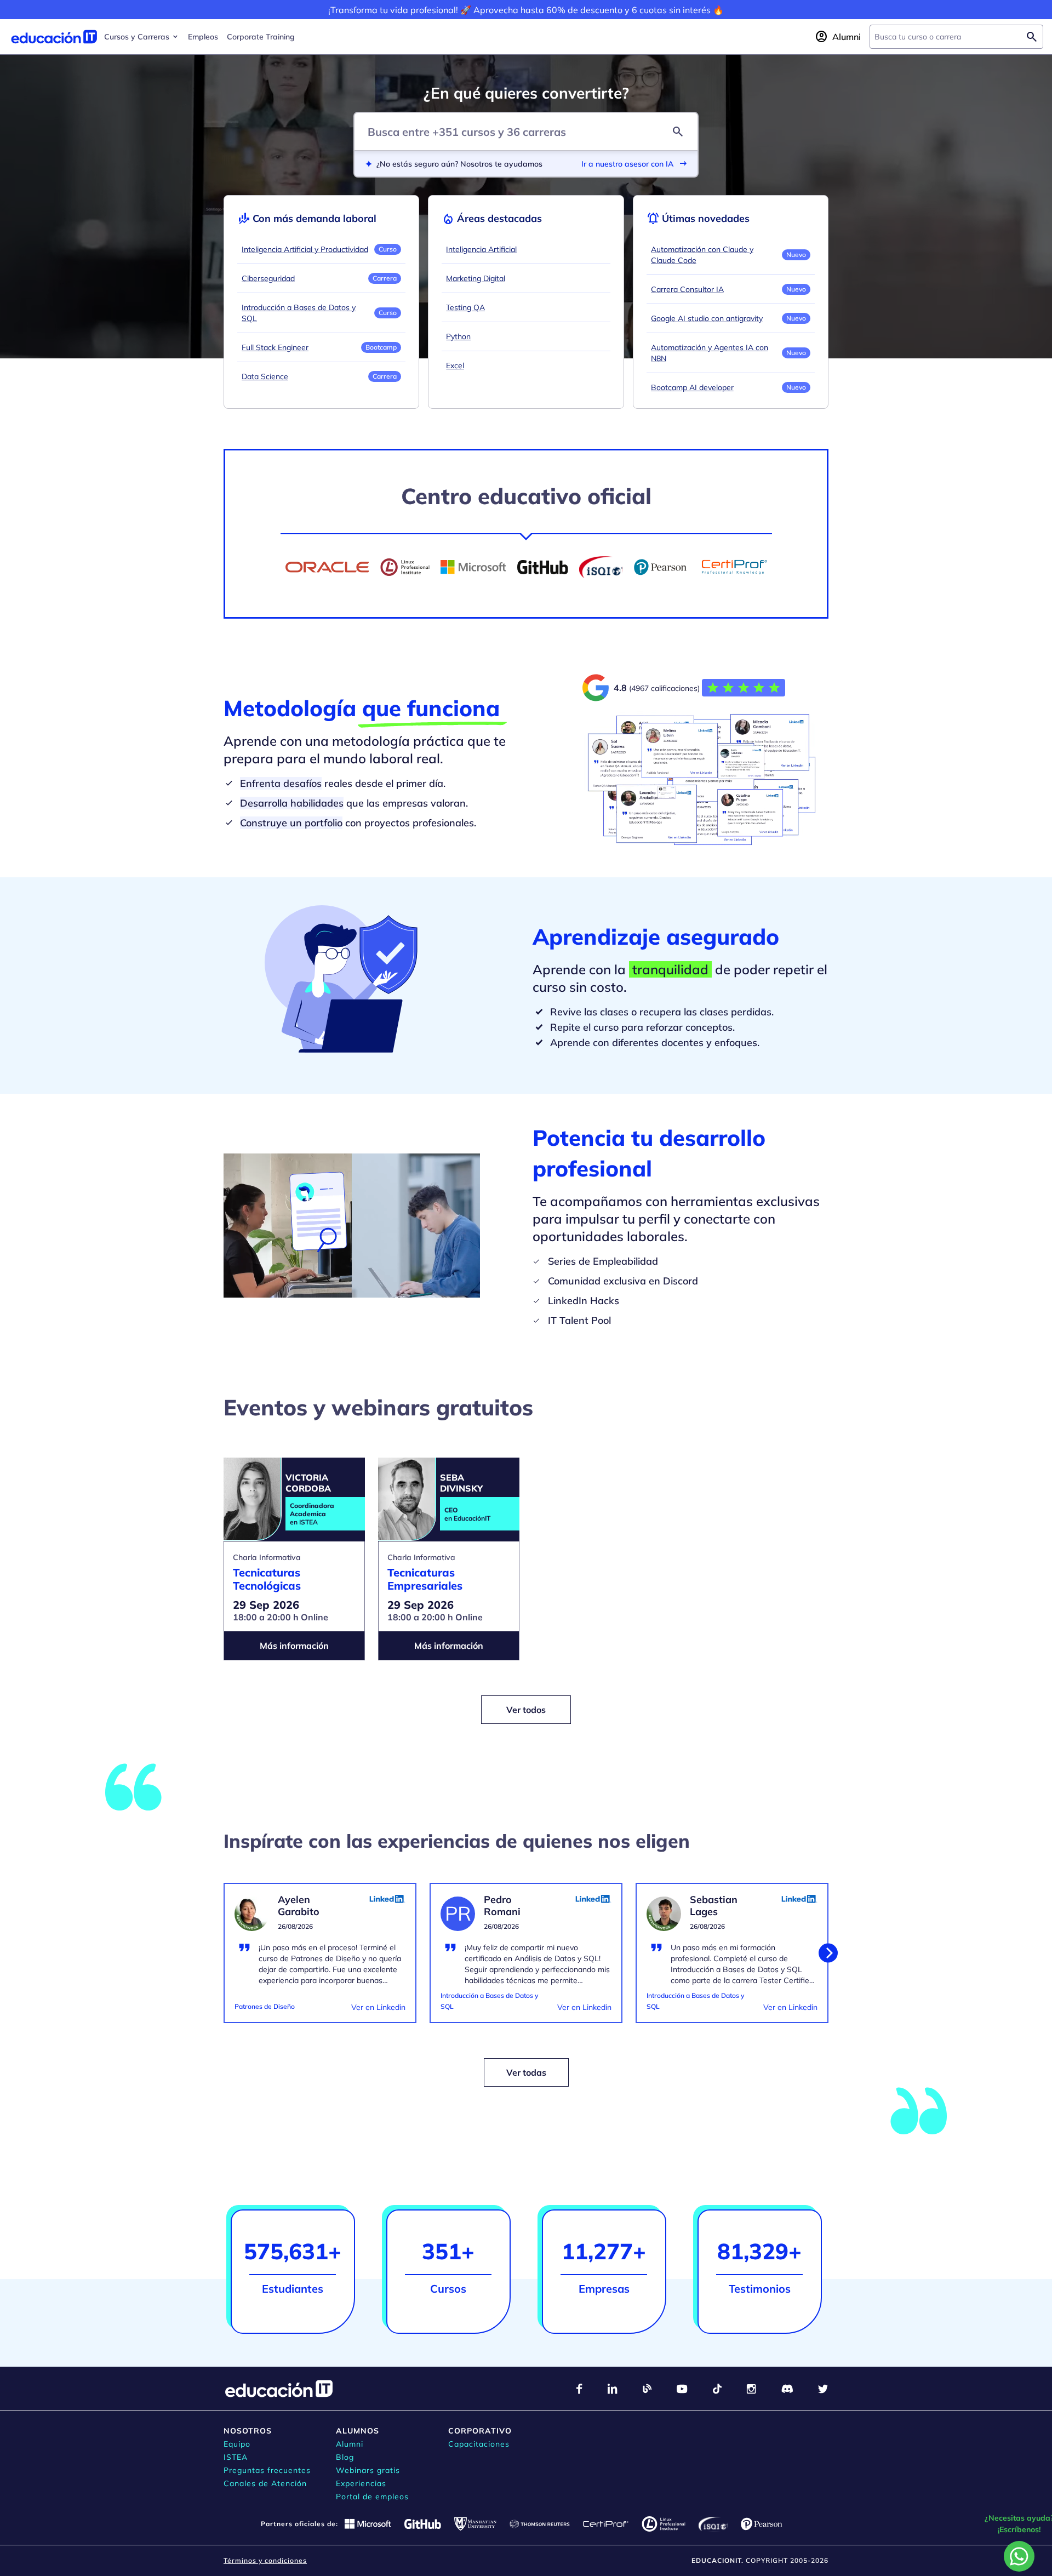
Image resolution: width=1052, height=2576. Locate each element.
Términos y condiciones (265, 2560)
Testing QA (465, 307)
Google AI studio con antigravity (707, 318)
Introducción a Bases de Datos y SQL (299, 313)
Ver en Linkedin (378, 2007)
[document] (320, 1960)
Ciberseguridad (268, 278)
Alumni (350, 2444)
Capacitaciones (479, 2444)
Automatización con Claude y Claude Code (702, 255)
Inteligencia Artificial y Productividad (305, 249)
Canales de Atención (265, 2483)
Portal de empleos (372, 2497)
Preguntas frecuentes (267, 2470)
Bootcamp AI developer (692, 387)
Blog (345, 2457)
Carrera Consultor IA (687, 289)
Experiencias (361, 2483)
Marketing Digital (476, 278)
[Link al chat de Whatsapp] (1019, 2556)
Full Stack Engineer (275, 347)
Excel (455, 365)
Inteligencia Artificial (481, 249)
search (678, 132)
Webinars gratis (368, 2470)
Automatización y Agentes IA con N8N (710, 353)
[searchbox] (948, 37)
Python (458, 336)
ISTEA (236, 2457)
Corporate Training (261, 37)
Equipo (237, 2444)
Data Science (265, 376)
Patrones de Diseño (265, 2006)
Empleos (203, 37)
